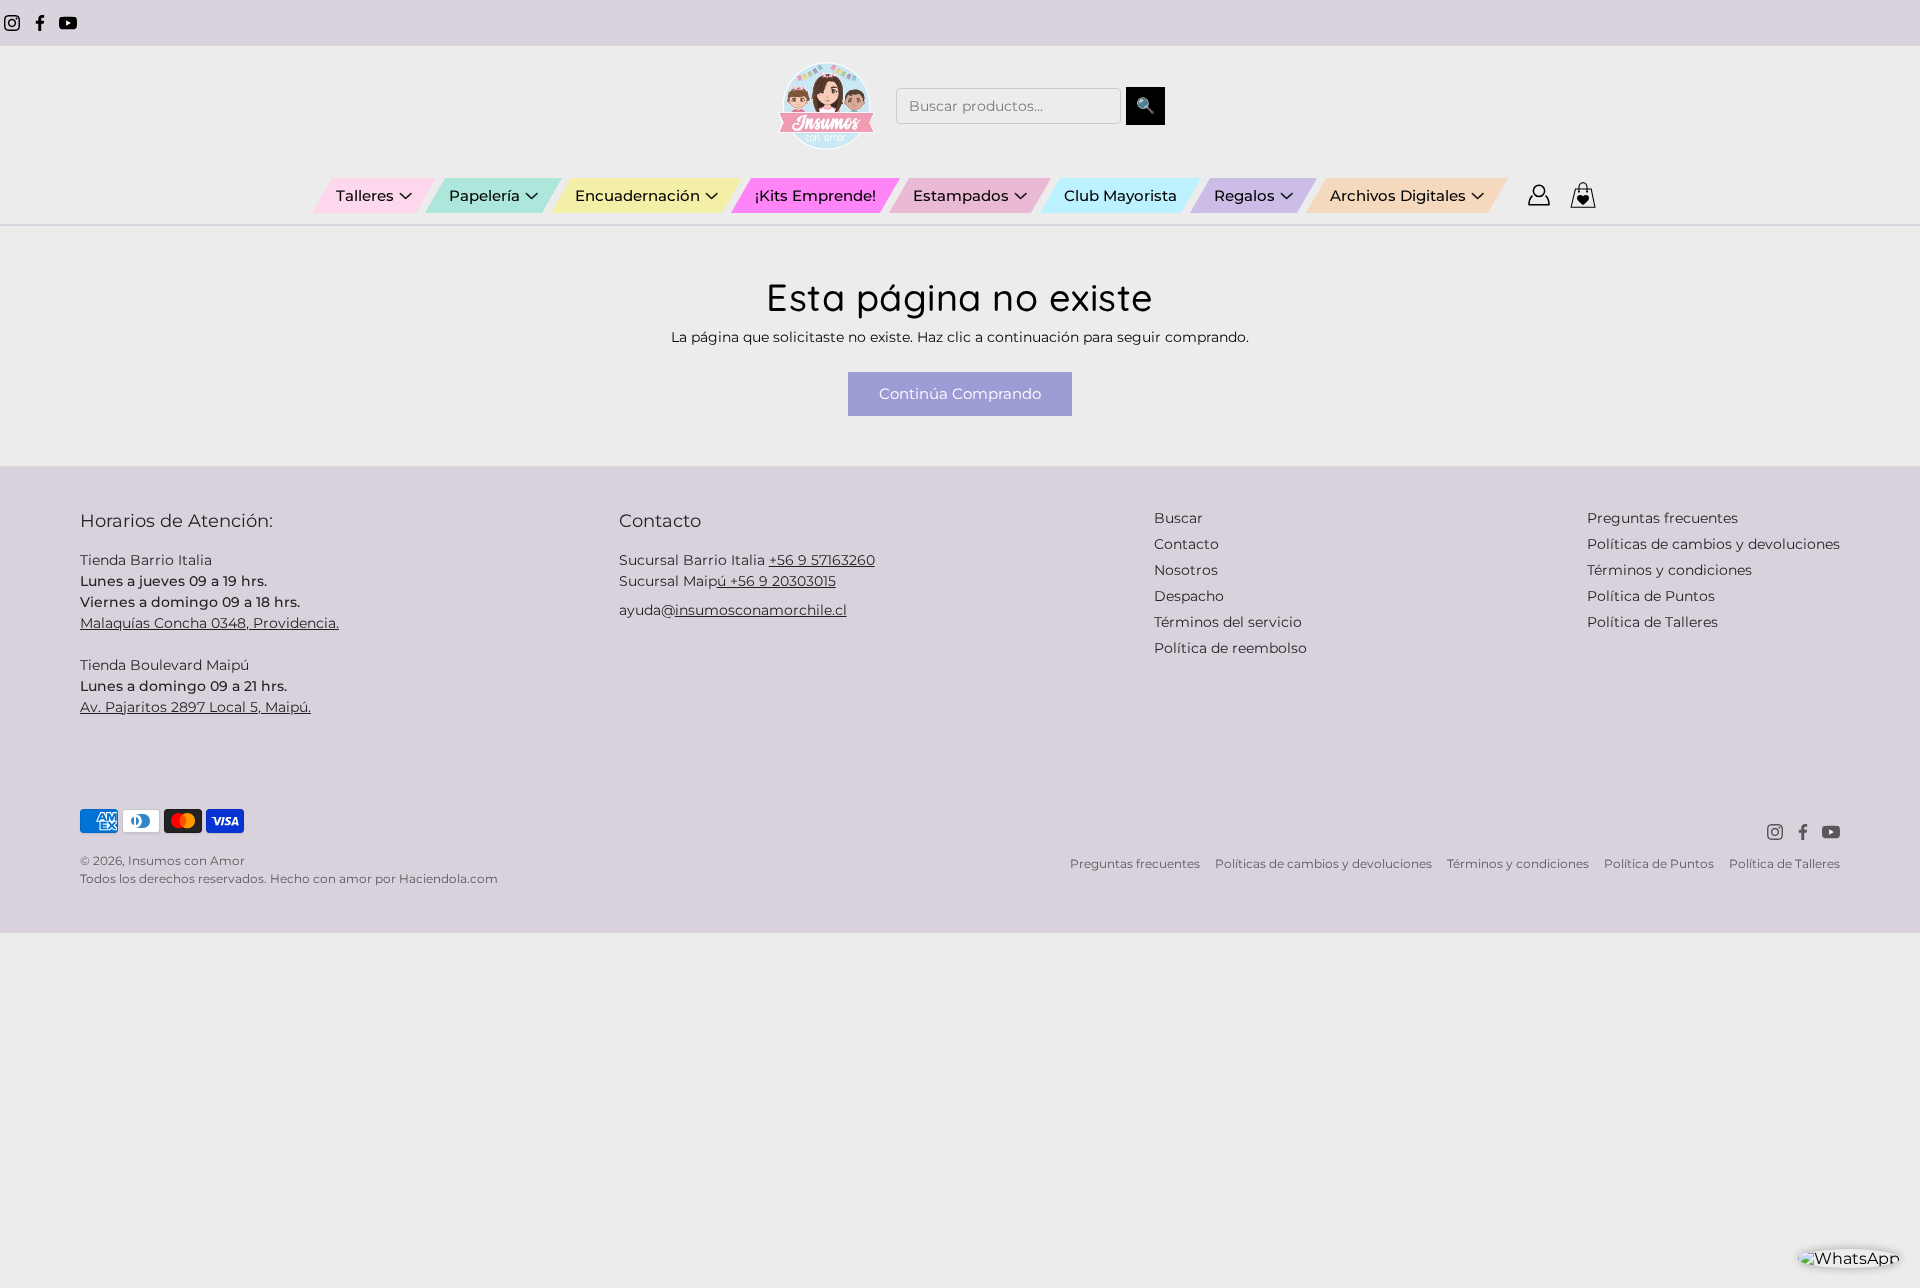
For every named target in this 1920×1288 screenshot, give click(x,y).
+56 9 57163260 (822, 560)
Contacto (1186, 544)
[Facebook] (40, 23)
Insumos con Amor (186, 860)
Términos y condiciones (1669, 570)
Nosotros (1186, 570)
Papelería (484, 195)
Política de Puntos (1651, 596)
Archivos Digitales (1398, 195)
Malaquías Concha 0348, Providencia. (209, 623)
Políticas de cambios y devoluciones (1713, 544)
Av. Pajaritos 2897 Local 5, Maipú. (195, 707)
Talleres (365, 195)
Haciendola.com (448, 878)
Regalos (1244, 195)
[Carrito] (1583, 195)
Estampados (961, 195)
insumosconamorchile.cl (761, 610)
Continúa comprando (960, 393)
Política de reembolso (1230, 648)
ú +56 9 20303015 (776, 581)
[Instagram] (12, 23)
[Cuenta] (1539, 195)
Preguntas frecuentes (1662, 518)
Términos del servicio (1228, 622)
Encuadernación (637, 195)
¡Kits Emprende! (815, 195)
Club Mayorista (1120, 195)
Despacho (1189, 596)
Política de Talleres (1652, 622)
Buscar (1178, 518)
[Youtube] (68, 23)
